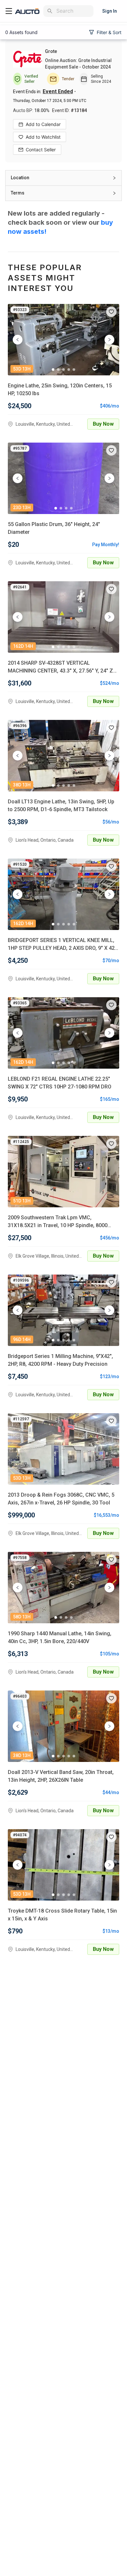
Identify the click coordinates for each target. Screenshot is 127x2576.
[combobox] (74, 11)
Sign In (110, 11)
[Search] (50, 11)
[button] (63, 178)
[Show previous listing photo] (18, 340)
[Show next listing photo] (109, 340)
